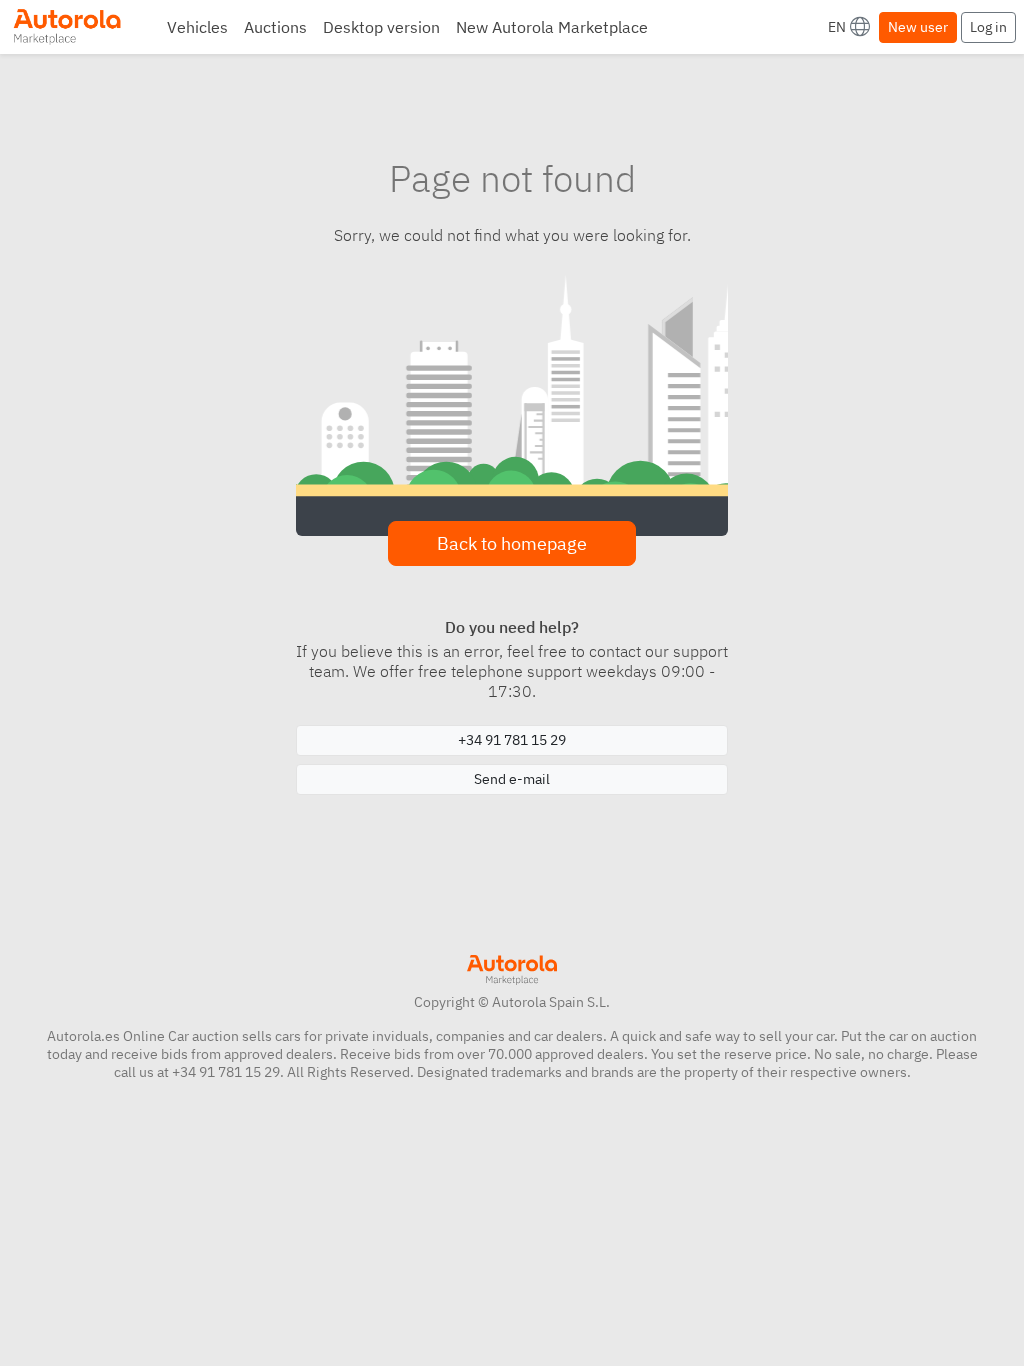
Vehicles (197, 27)
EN (837, 27)
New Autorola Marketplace (552, 27)
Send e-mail (512, 779)
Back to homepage (512, 543)
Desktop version (381, 27)
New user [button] (918, 27)
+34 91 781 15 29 (512, 740)
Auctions (275, 27)
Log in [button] (988, 27)
